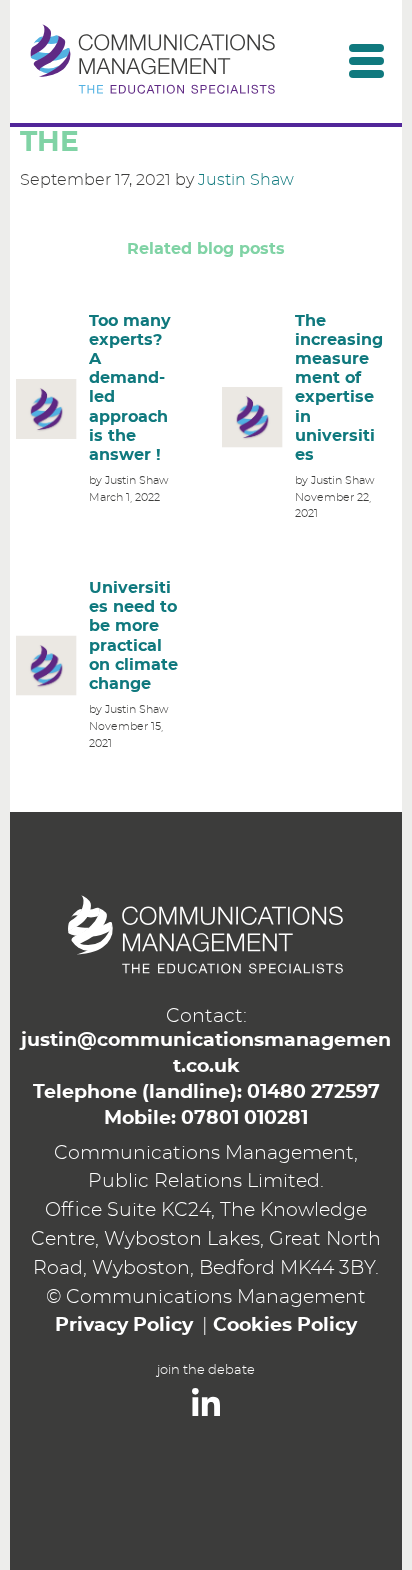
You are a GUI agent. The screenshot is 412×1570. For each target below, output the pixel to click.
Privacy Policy (124, 1325)
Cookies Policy (285, 1325)
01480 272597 (313, 1092)
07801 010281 (244, 1118)
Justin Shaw (246, 180)
